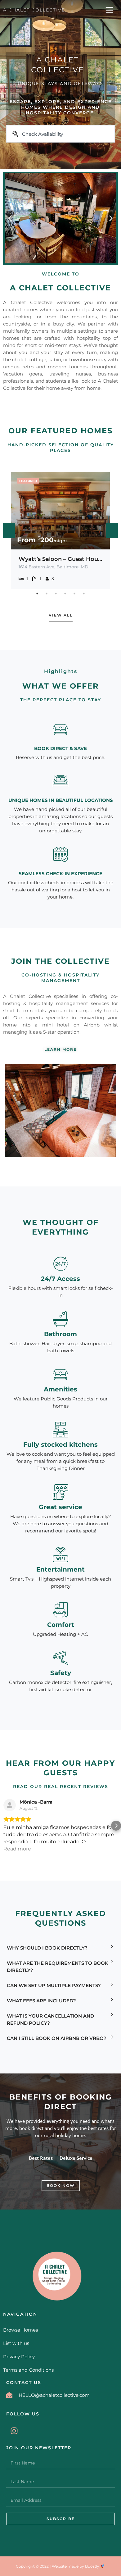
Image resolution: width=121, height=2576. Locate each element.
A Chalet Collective (34, 10)
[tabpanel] (60, 530)
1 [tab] (37, 594)
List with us (16, 2343)
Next (112, 530)
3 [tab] (56, 594)
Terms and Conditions (28, 2370)
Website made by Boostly (76, 2566)
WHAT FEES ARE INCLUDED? (41, 2001)
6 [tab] (84, 594)
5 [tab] (74, 594)
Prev (9, 530)
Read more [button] (17, 1849)
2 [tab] (47, 594)
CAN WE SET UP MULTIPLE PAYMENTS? (54, 1985)
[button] (10, 218)
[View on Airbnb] (10, 1805)
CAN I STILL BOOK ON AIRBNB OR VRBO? (57, 2038)
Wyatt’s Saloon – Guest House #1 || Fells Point (60, 559)
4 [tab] (65, 594)
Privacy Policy (19, 2357)
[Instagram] (14, 2431)
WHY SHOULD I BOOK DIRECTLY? (47, 1948)
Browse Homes (20, 2330)
